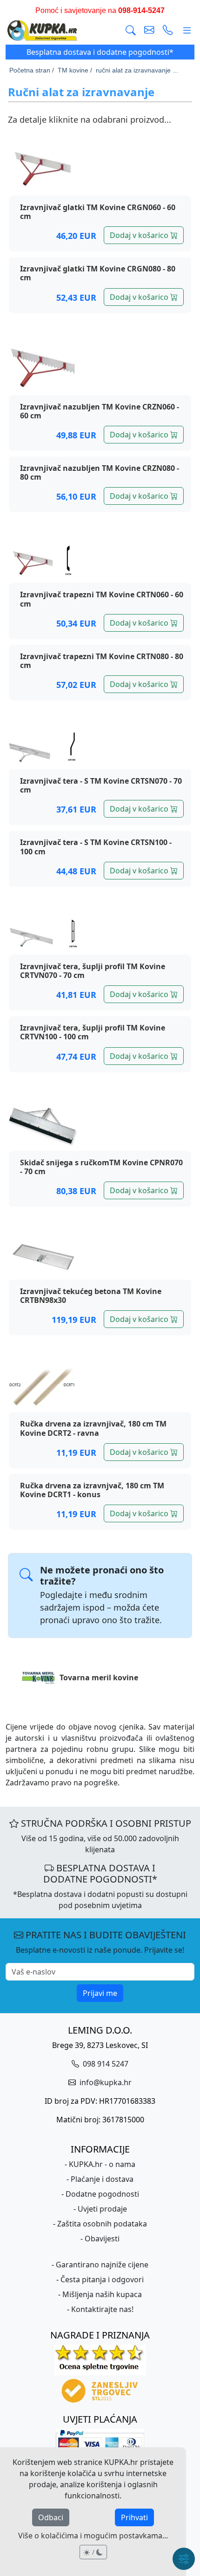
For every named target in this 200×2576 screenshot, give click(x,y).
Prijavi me (100, 1993)
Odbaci (51, 2517)
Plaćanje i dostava (102, 2179)
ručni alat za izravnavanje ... (137, 70)
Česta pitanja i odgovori (102, 2279)
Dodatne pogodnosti (102, 2194)
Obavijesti (102, 2239)
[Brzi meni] (184, 2559)
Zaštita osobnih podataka (102, 2224)
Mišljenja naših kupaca (102, 2294)
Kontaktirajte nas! (102, 2309)
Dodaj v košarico (140, 235)
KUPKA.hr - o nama (102, 2164)
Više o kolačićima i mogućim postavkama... (93, 2536)
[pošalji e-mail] (149, 31)
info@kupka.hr (105, 2082)
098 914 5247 (105, 2064)
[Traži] (131, 31)
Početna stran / (32, 70)
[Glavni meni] (187, 31)
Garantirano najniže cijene (102, 2265)
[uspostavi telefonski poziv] (168, 31)
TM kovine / (75, 70)
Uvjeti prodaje (102, 2209)
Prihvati (134, 2517)
